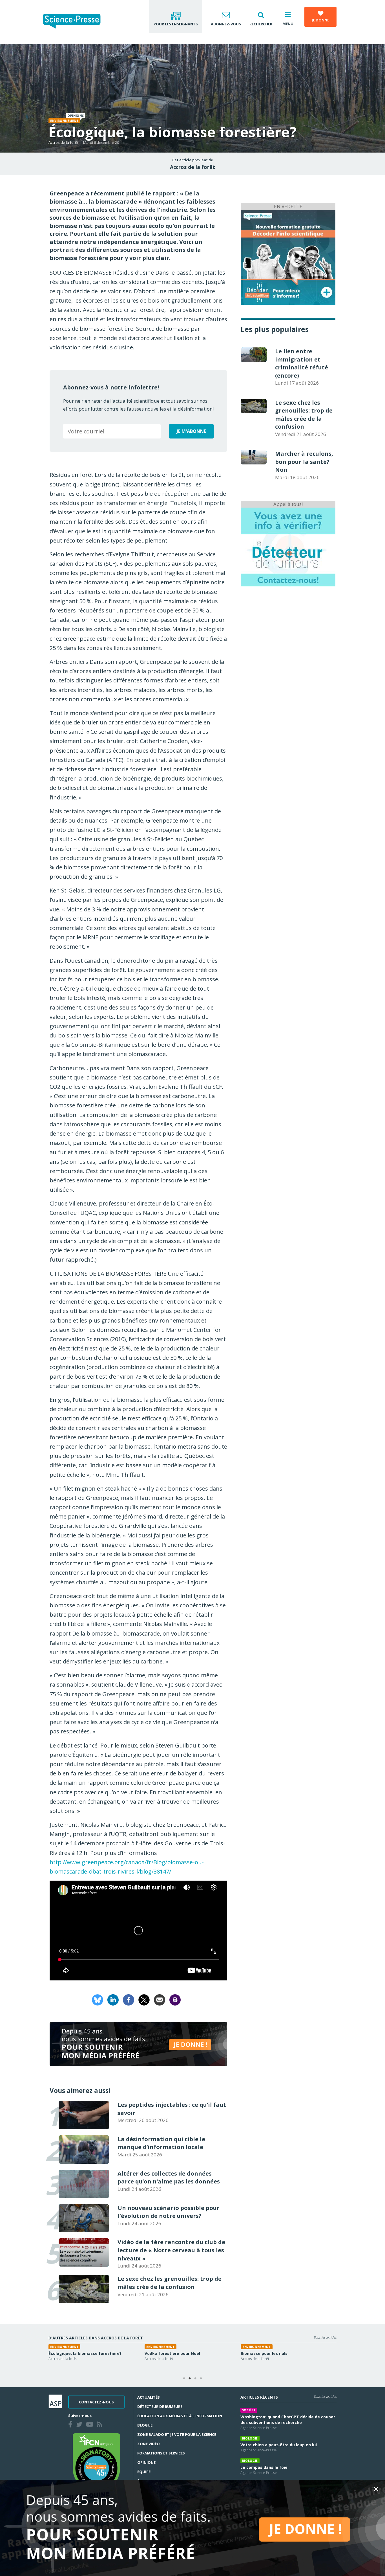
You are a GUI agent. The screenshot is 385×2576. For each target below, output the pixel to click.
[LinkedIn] (113, 1999)
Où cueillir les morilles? (271, 2353)
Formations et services (161, 2453)
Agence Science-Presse (259, 2428)
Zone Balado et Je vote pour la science (177, 2434)
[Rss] (101, 2425)
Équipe (144, 2472)
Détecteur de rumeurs (160, 2407)
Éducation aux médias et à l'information (180, 2416)
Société (249, 2410)
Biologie (161, 2347)
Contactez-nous (96, 2402)
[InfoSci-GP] (288, 257)
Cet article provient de (193, 160)
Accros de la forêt (63, 142)
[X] (144, 1999)
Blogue (145, 2425)
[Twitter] (80, 2425)
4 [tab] (201, 2379)
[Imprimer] (175, 1999)
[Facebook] (129, 1999)
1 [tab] (184, 2379)
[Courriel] (160, 1999)
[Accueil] (76, 22)
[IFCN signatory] (96, 2462)
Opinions (147, 2462)
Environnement (64, 121)
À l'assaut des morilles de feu (182, 2353)
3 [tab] (195, 2379)
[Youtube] (91, 2425)
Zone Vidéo (149, 2444)
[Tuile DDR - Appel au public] (288, 547)
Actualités (149, 2397)
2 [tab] (190, 2379)
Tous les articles (325, 2337)
